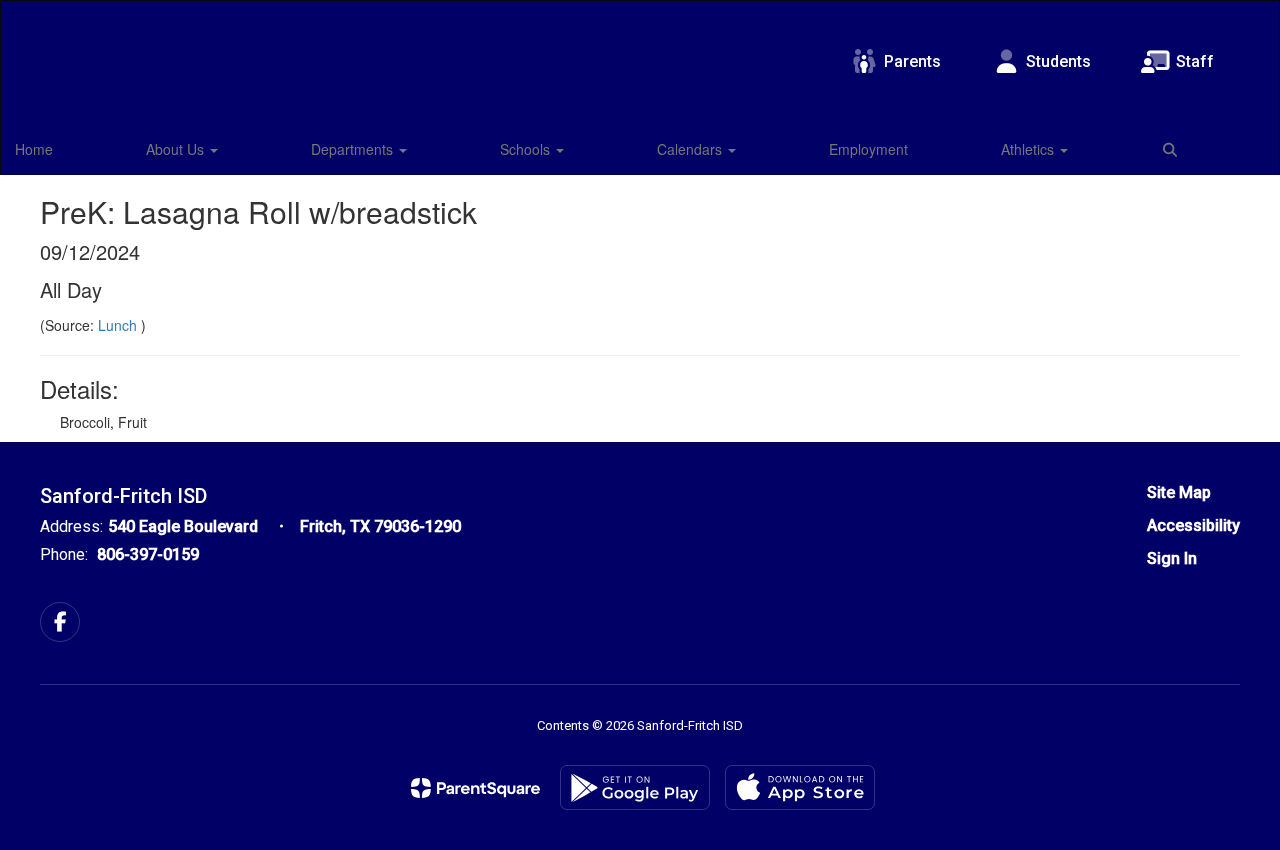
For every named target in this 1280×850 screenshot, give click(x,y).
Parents (912, 61)
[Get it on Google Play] (635, 787)
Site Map (1179, 492)
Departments (354, 149)
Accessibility (1193, 525)
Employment (868, 149)
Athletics (1029, 149)
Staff (1195, 61)
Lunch (119, 325)
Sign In (1172, 558)
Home (34, 149)
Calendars (691, 149)
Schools (527, 149)
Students (1058, 61)
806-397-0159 (148, 554)
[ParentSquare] (475, 788)
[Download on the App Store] (800, 787)
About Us (177, 149)
